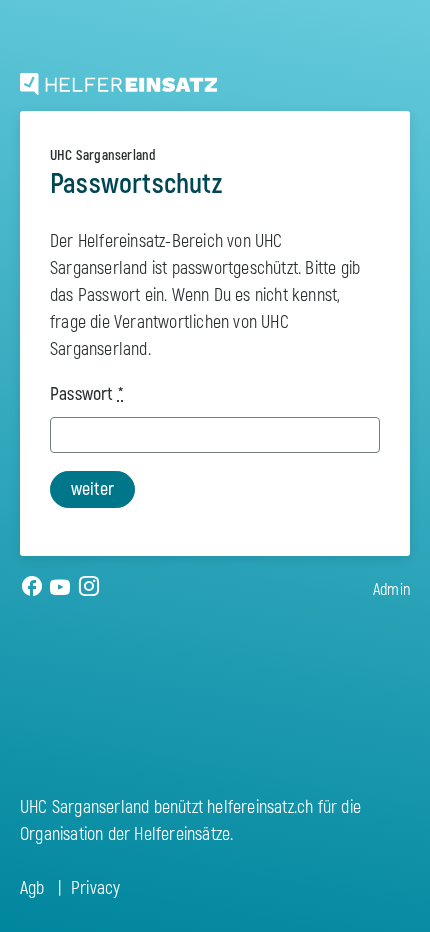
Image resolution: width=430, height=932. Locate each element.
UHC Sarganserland (103, 155)
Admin (391, 590)
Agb (32, 888)
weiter (92, 489)
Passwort (86, 394)
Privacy (95, 888)
